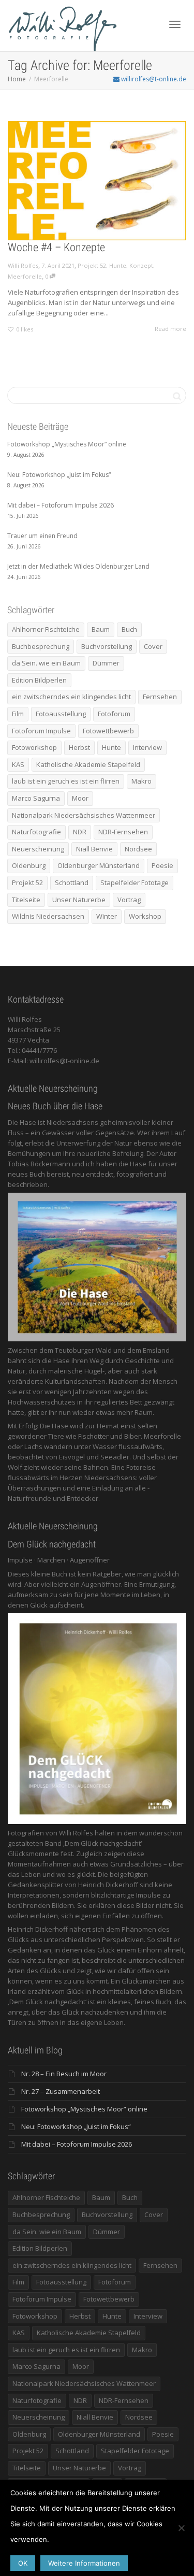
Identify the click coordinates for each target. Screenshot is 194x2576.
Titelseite (26, 900)
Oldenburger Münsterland (99, 865)
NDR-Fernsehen (123, 832)
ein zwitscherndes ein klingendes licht (71, 697)
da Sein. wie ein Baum (46, 663)
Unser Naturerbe (79, 900)
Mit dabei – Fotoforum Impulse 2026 (77, 2144)
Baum (101, 629)
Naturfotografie (36, 832)
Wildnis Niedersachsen (48, 916)
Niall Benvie (94, 849)
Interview (147, 747)
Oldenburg (29, 865)
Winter (107, 916)
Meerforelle (25, 276)
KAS (18, 764)
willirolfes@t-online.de (153, 79)
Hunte (118, 265)
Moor (80, 798)
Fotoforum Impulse (41, 731)
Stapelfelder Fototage (135, 882)
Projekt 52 (92, 265)
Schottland (72, 882)
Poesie (162, 865)
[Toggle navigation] (175, 24)
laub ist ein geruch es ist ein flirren (66, 781)
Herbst (79, 747)
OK (23, 2563)
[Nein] (181, 2528)
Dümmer (106, 663)
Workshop (145, 916)
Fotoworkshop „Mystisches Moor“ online (84, 2109)
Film (18, 714)
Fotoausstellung (61, 714)
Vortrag (129, 900)
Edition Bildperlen (39, 680)
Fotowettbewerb (108, 731)
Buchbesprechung (41, 646)
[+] (97, 181)
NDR (80, 832)
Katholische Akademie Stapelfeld (88, 764)
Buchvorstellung (107, 646)
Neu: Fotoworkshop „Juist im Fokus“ (76, 2126)
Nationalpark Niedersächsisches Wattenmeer (84, 815)
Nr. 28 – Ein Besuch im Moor (64, 2074)
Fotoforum (114, 714)
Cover (153, 646)
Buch (129, 629)
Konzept (141, 265)
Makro (141, 781)
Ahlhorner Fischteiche (46, 629)
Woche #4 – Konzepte (56, 247)
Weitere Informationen (84, 2563)
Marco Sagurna (36, 798)
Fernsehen (160, 697)
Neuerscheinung (38, 849)
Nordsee (138, 849)
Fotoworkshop (34, 747)
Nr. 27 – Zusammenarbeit (61, 2091)
